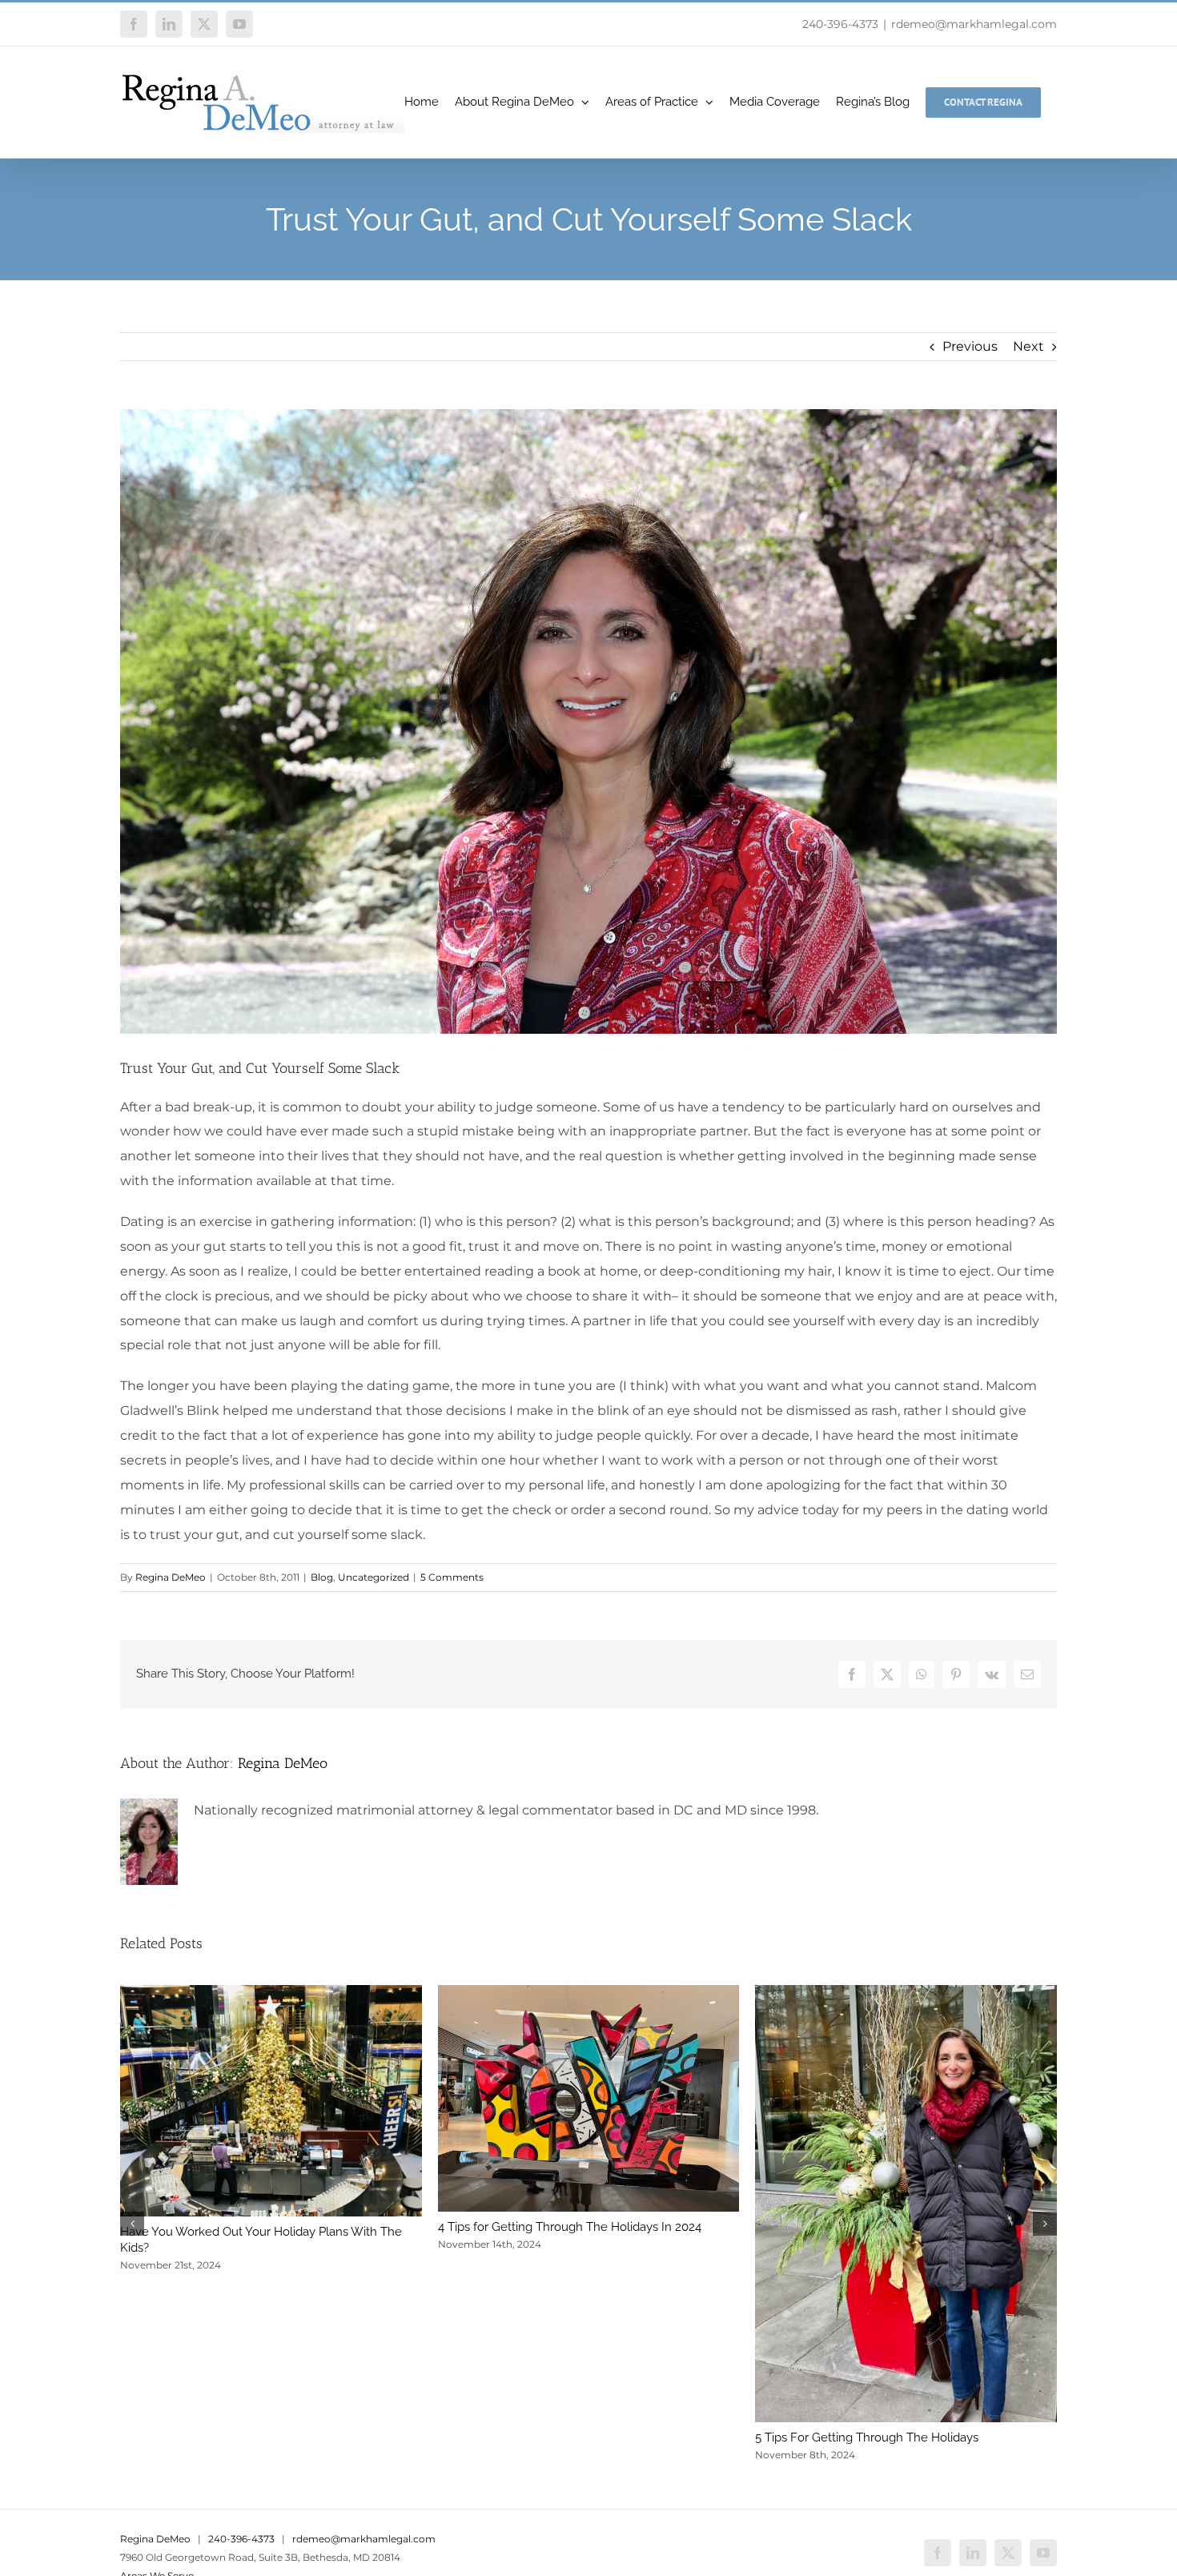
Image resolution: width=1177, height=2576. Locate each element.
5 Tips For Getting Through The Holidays (867, 2437)
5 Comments (452, 1577)
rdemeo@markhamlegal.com (974, 24)
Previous (970, 346)
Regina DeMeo (171, 1577)
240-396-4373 (840, 24)
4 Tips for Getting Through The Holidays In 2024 (570, 2227)
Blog (322, 1577)
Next (1028, 346)
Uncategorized (374, 1577)
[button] (132, 2224)
